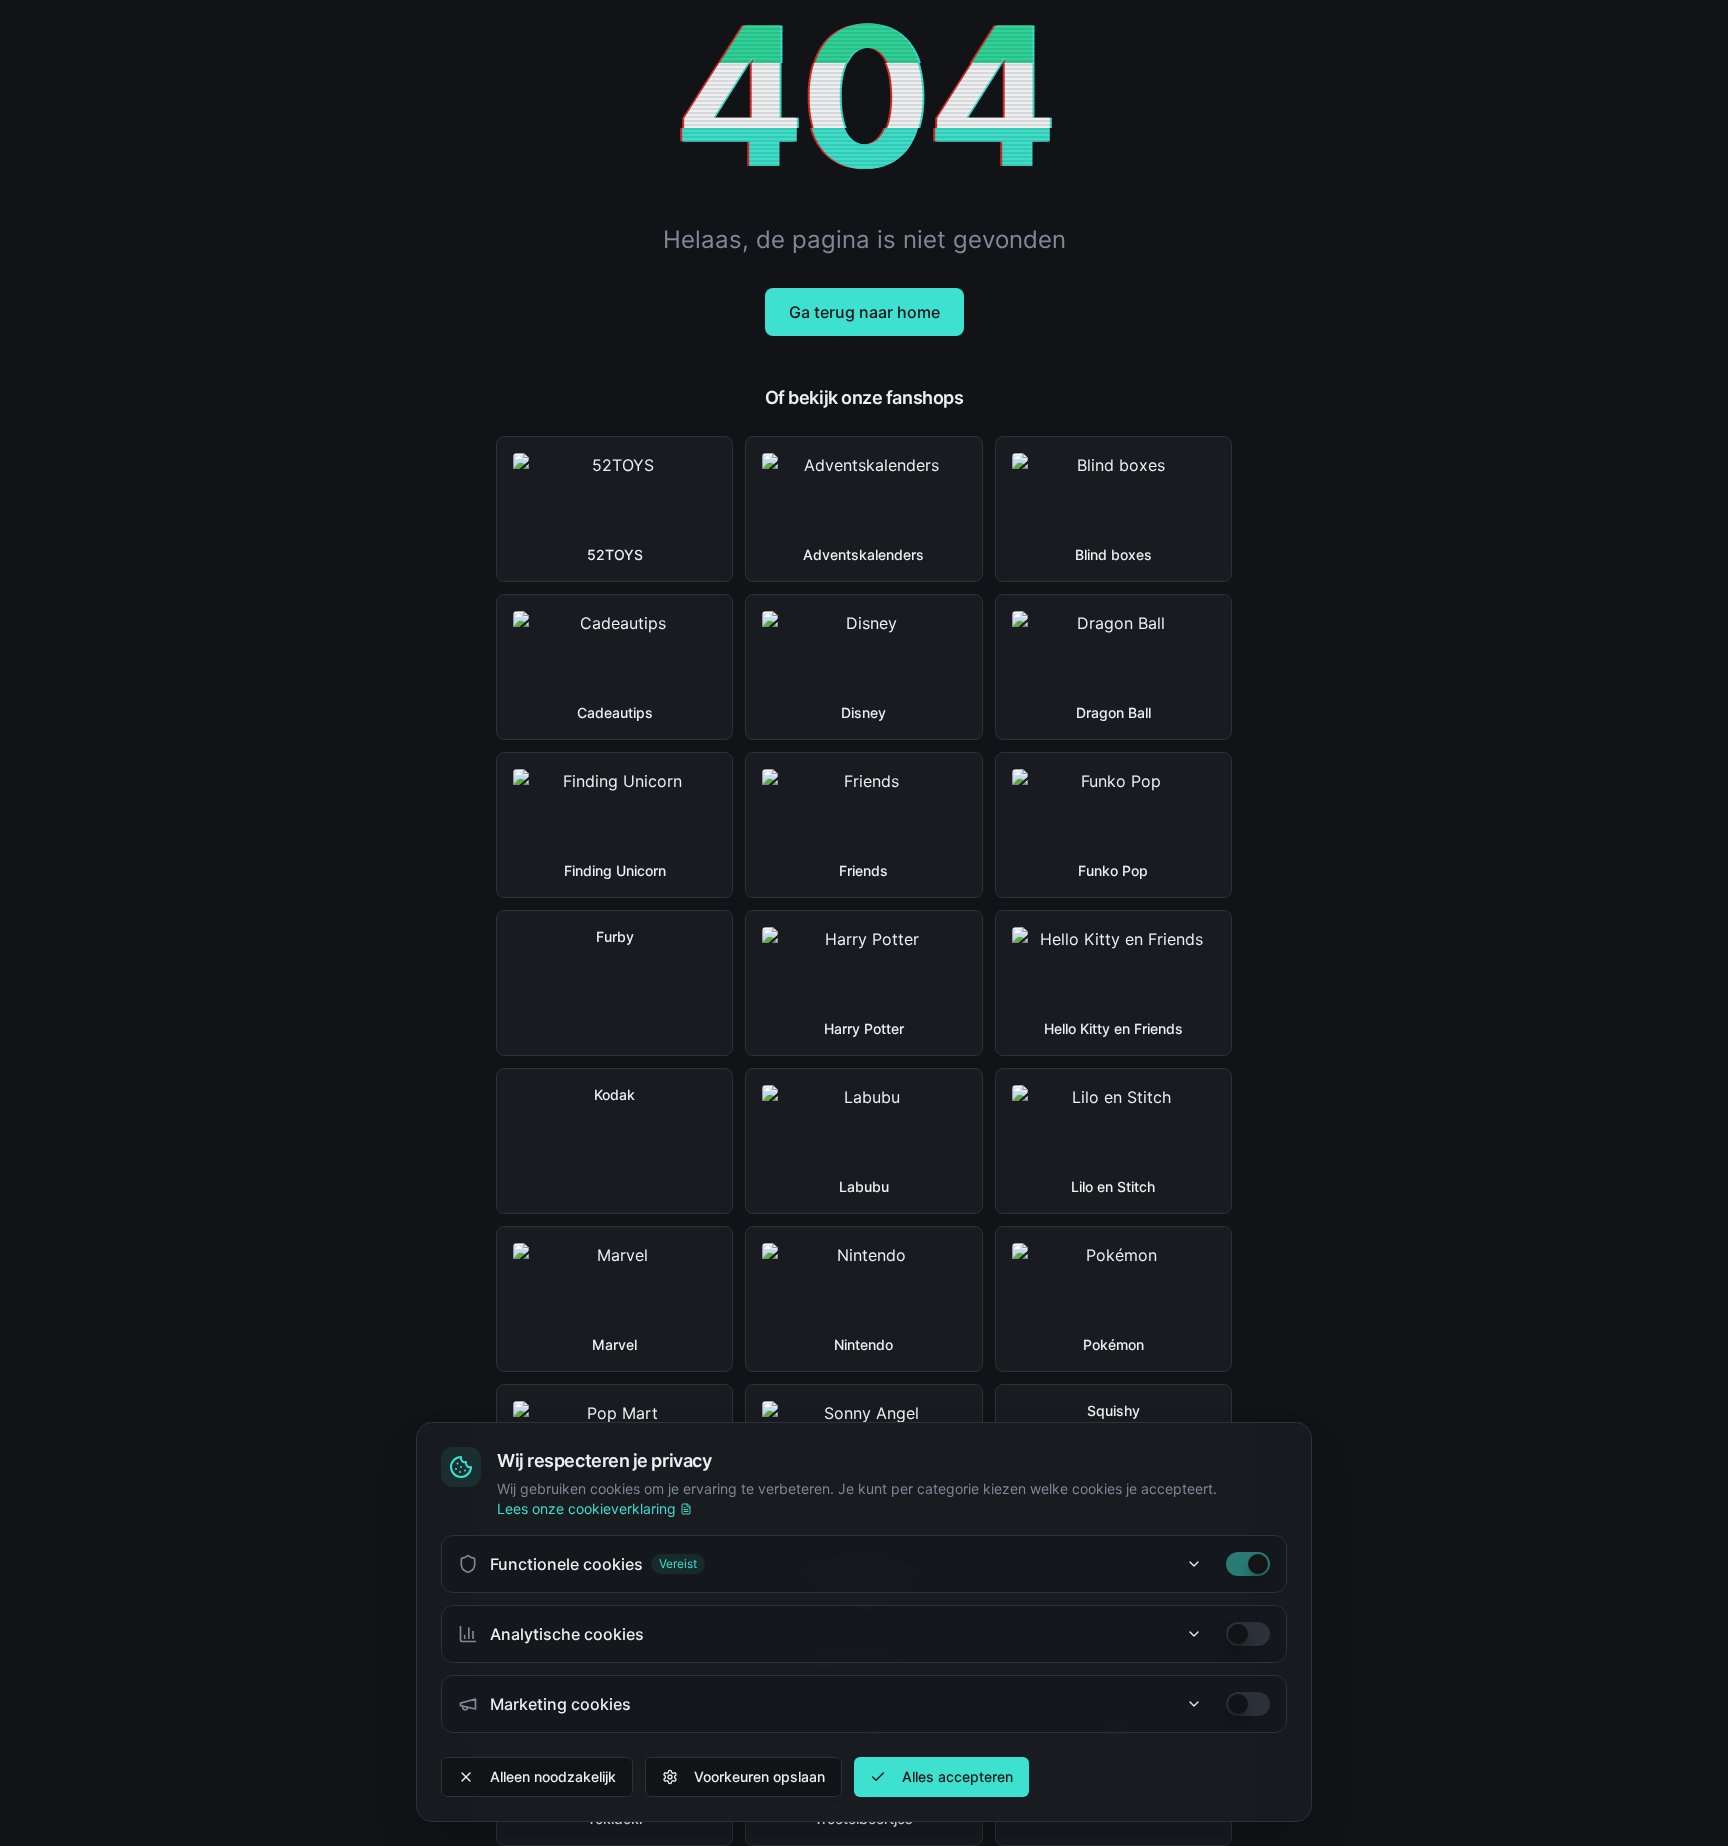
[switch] (1248, 1564)
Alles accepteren (957, 1776)
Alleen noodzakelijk (553, 1776)
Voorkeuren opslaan (759, 1776)
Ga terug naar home (864, 312)
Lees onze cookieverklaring (586, 1508)
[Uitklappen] (1194, 1564)
